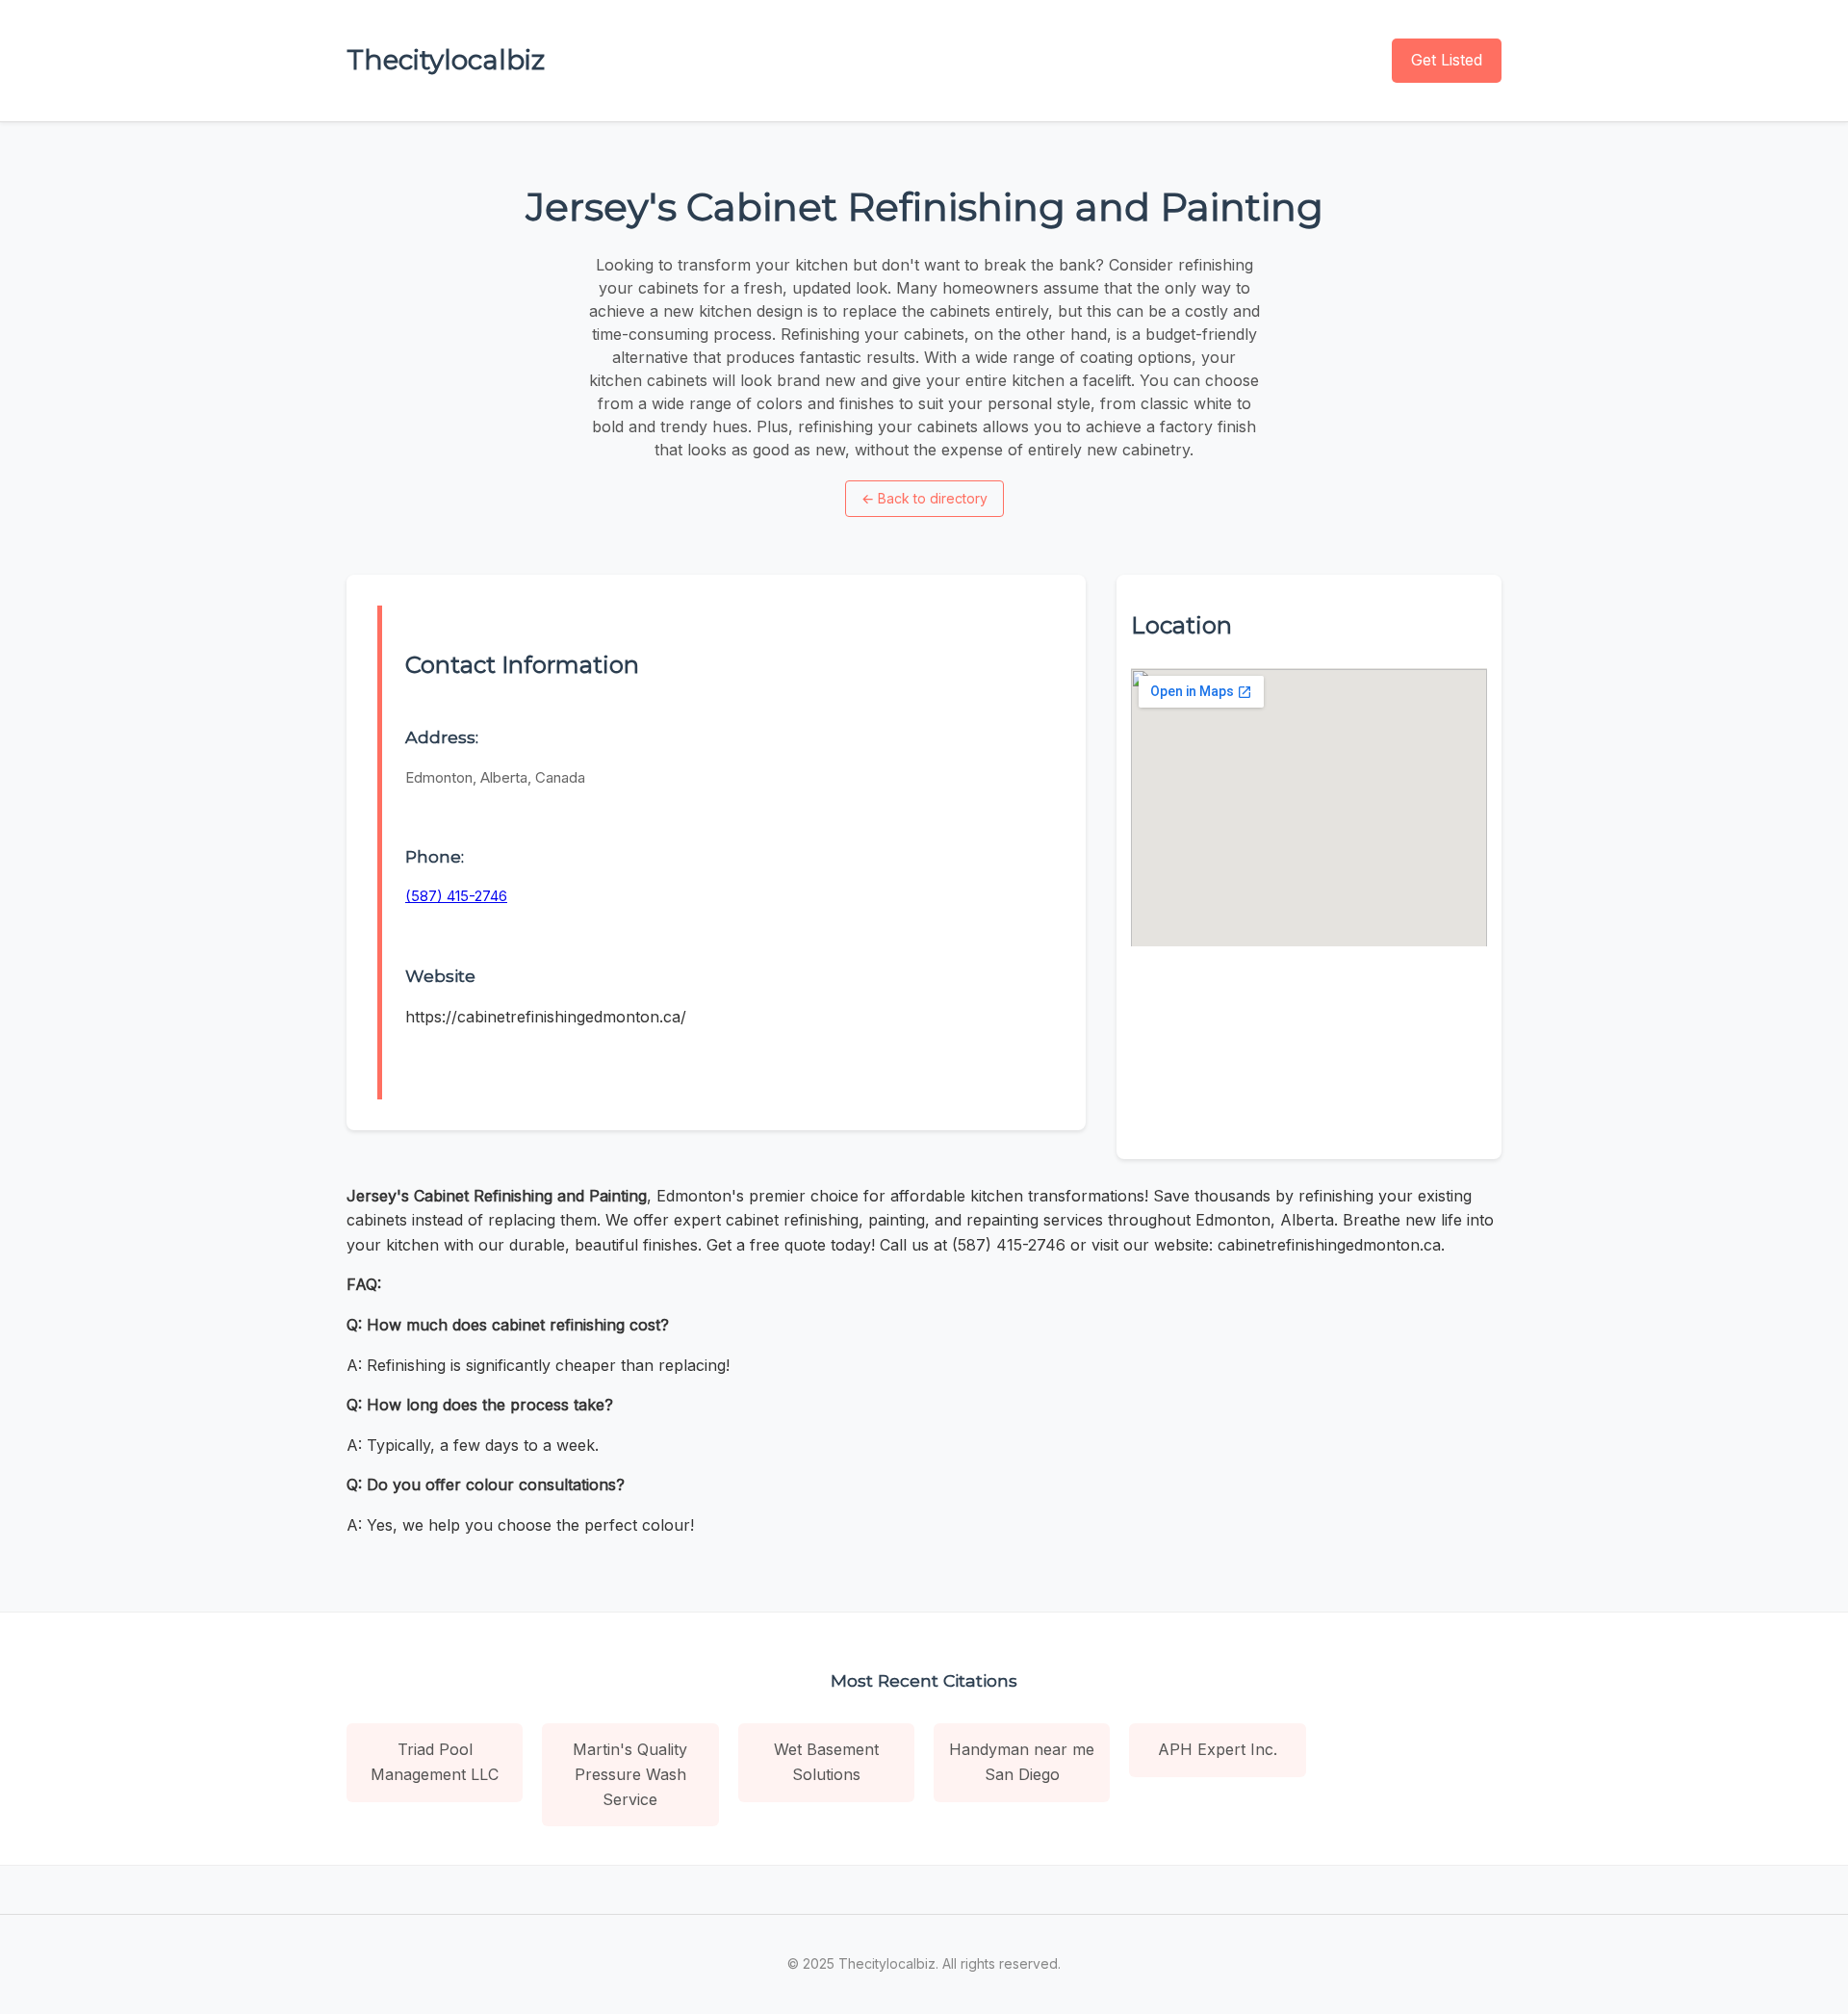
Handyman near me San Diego (1022, 1762)
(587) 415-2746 (456, 896)
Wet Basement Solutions (826, 1762)
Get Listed (1447, 60)
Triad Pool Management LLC (435, 1762)
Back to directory (924, 498)
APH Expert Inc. (1218, 1749)
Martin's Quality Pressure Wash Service (630, 1774)
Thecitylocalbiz (446, 60)
